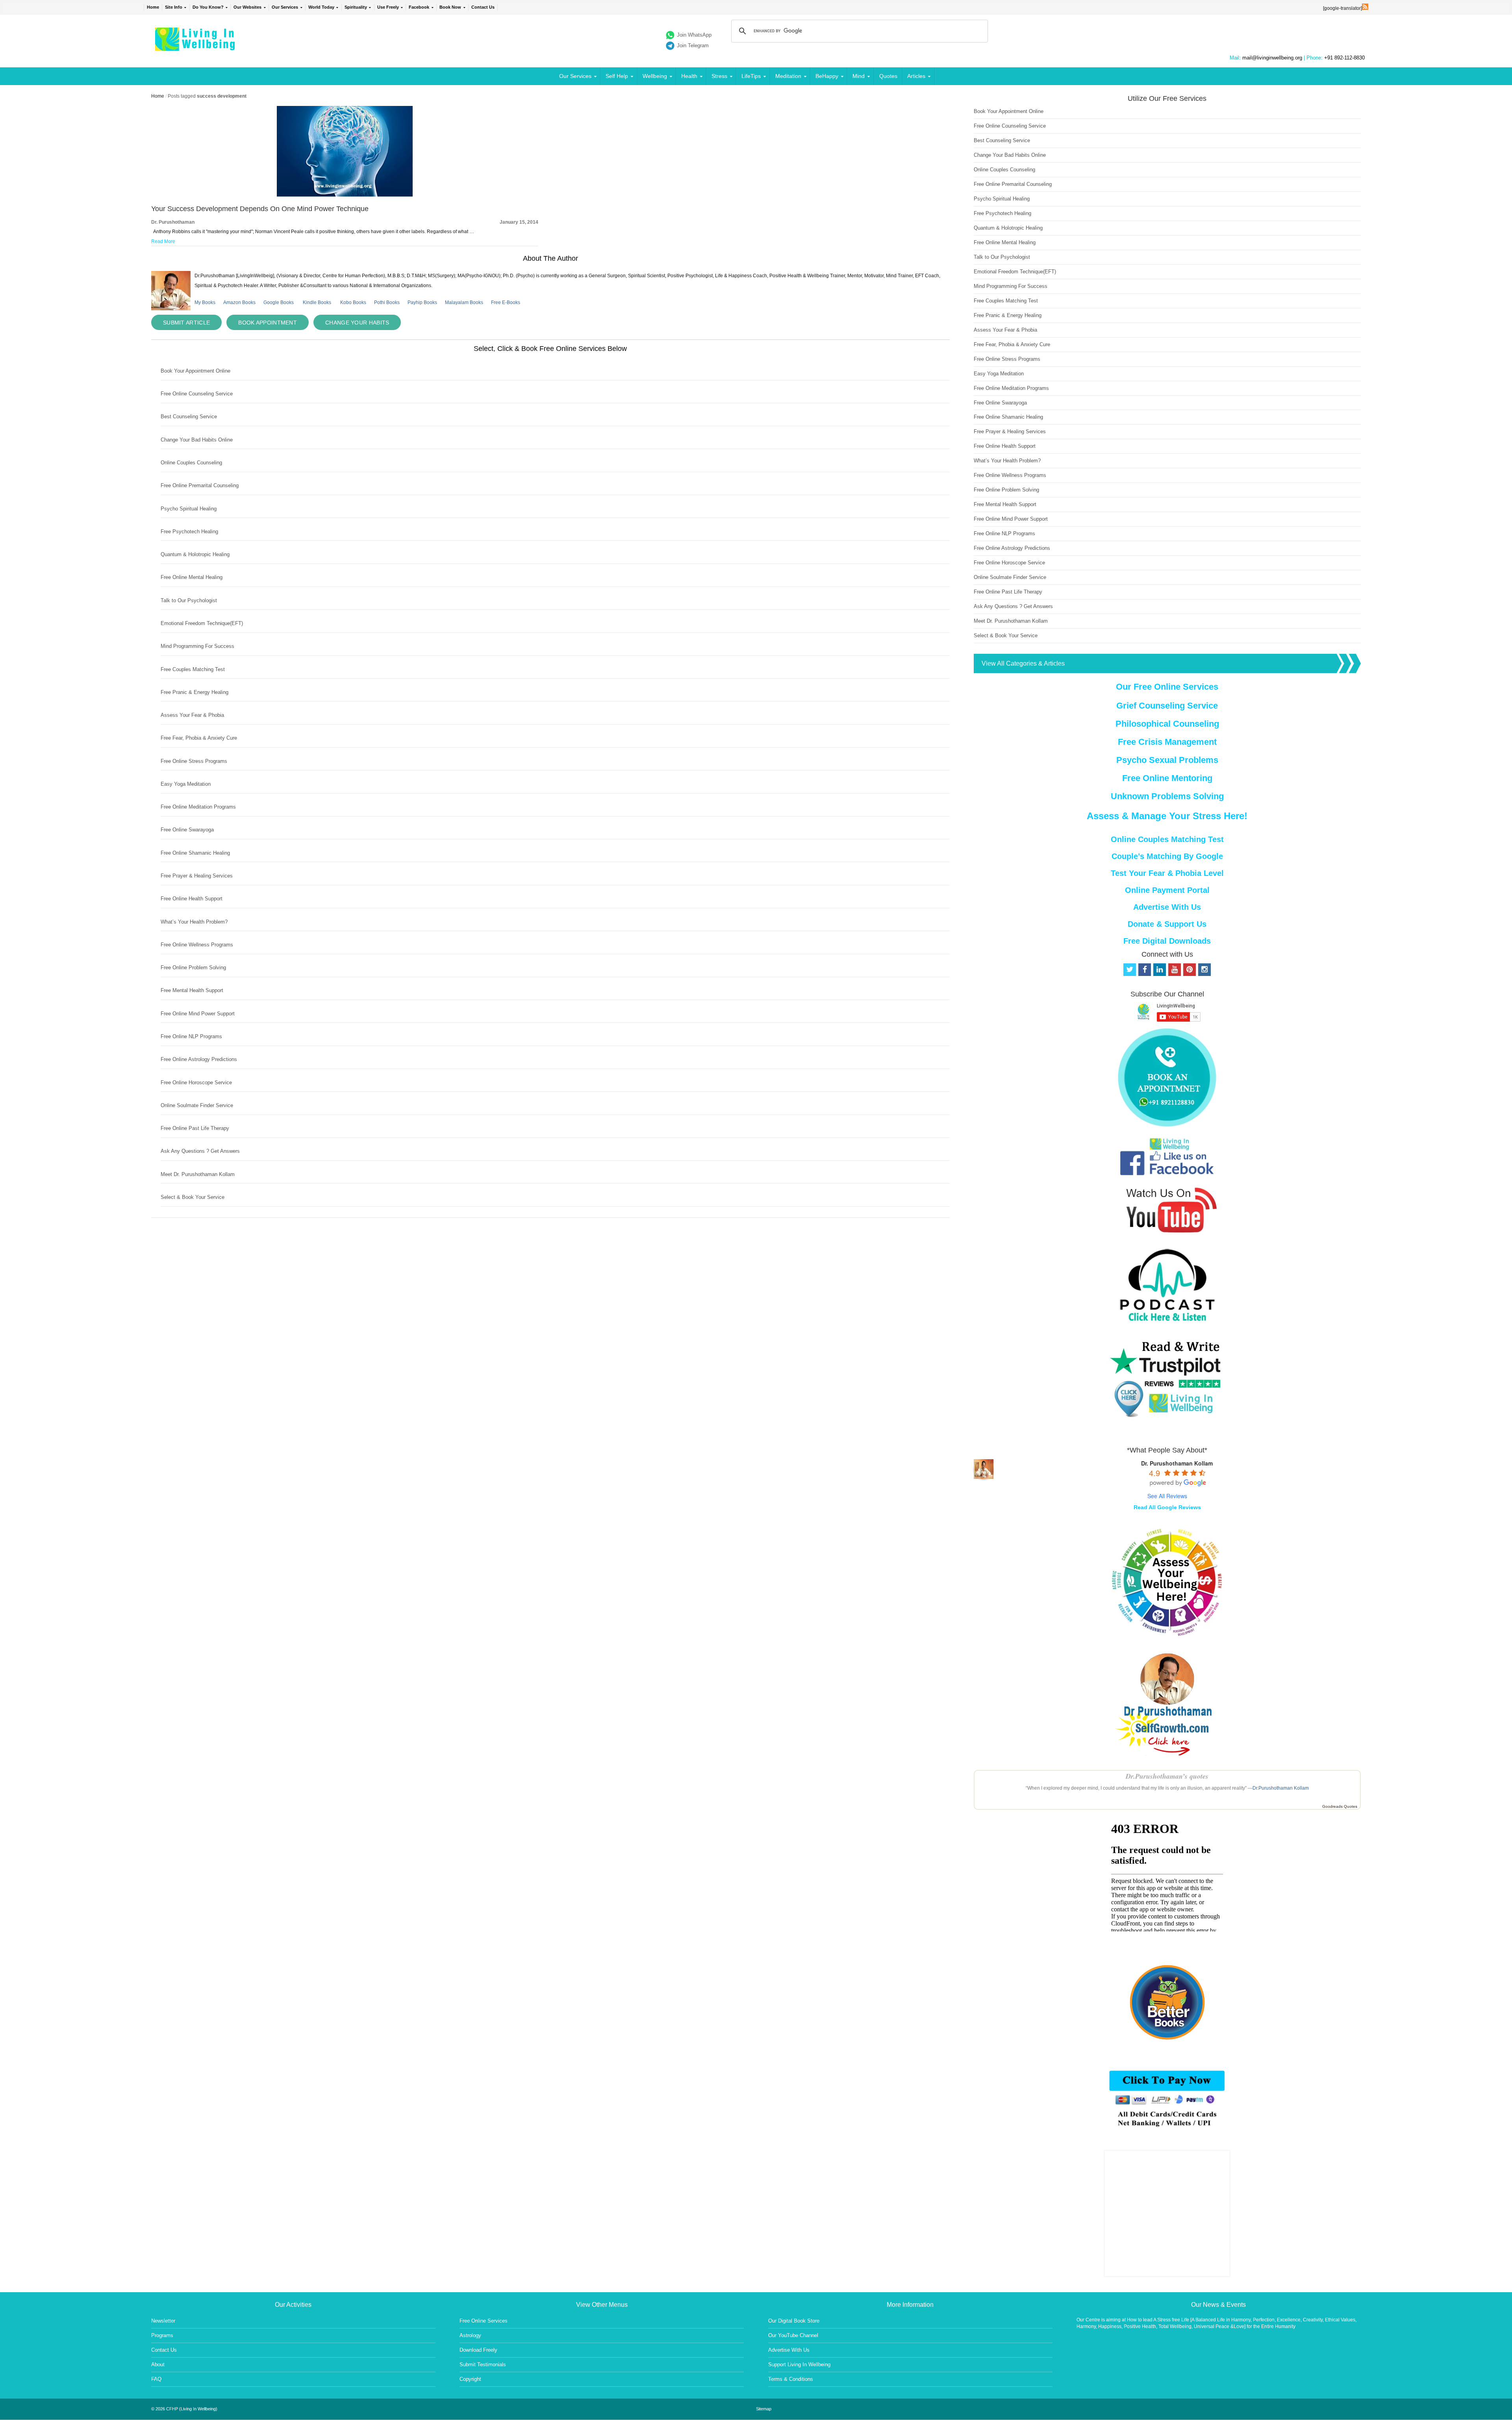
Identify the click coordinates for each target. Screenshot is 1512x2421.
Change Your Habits (357, 323)
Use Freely (388, 7)
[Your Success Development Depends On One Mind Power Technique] (345, 195)
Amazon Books (239, 302)
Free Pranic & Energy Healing (195, 692)
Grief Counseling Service (1167, 706)
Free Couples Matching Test (193, 669)
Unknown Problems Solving (1167, 796)
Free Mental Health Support (192, 990)
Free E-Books (506, 302)
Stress (719, 76)
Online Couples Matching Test (1167, 839)
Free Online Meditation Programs (198, 807)
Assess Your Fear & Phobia (192, 715)
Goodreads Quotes (1340, 1806)
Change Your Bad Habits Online (197, 440)
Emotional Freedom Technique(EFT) (202, 623)
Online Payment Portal (1167, 890)
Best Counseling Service (189, 416)
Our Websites (247, 7)
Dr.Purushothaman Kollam (1281, 1788)
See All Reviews (1167, 1496)
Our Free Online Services (1167, 687)
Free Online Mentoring (1167, 778)
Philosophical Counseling (1167, 724)
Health (689, 76)
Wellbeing (655, 76)
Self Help (617, 76)
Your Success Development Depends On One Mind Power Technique (260, 209)
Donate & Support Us (1167, 924)
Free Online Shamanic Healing (195, 853)
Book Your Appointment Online (195, 371)
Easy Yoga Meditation (186, 784)
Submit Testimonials (483, 2364)
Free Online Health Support (192, 899)
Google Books (279, 302)
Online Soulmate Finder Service (197, 1105)
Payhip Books (422, 302)
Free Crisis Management (1167, 742)
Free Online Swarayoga (187, 830)
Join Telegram (693, 45)
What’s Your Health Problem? (194, 922)
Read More (163, 241)
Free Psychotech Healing (189, 532)
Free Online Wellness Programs (197, 945)
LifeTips (751, 76)
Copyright (470, 2379)
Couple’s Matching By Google (1167, 856)
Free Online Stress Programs (194, 761)
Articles (916, 76)
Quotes (888, 76)
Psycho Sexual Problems (1167, 760)
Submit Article (186, 323)
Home (153, 7)
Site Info (174, 7)
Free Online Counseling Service (197, 394)
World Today (321, 7)
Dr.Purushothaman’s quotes (1167, 1776)
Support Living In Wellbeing (799, 2364)
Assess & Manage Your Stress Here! (1167, 816)
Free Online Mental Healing (192, 577)
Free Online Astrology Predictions (199, 1059)
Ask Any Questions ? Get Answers (200, 1151)
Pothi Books (387, 302)
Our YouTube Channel (793, 2335)
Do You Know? (208, 7)
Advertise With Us (1167, 907)
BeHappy (827, 76)
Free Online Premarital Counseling (200, 485)
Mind (859, 76)
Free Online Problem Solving (193, 967)
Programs (162, 2335)
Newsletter (163, 2321)
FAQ (156, 2379)
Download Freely (478, 2350)
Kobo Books (353, 302)
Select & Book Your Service (193, 1197)
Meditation (788, 76)
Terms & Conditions (791, 2379)
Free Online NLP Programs (191, 1036)
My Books (205, 302)
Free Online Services (484, 2321)
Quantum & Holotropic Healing (195, 554)
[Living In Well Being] (196, 46)
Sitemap (764, 2409)
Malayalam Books (464, 302)
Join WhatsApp (694, 35)
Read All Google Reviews (1167, 1507)
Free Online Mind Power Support (198, 1014)
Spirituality (356, 7)
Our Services (285, 7)
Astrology (470, 2335)
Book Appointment (268, 323)
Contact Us (483, 7)
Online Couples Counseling (191, 463)
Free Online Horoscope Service (196, 1082)
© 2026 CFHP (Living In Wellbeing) (184, 2409)
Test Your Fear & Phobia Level (1167, 873)
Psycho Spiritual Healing (189, 509)
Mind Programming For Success (197, 646)
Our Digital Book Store (794, 2321)
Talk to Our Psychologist (189, 600)
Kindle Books (317, 302)
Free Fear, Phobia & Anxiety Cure (199, 738)
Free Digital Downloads (1167, 941)
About (158, 2364)
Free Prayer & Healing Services (197, 876)
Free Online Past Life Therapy (195, 1128)
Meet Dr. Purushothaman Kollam (198, 1174)
